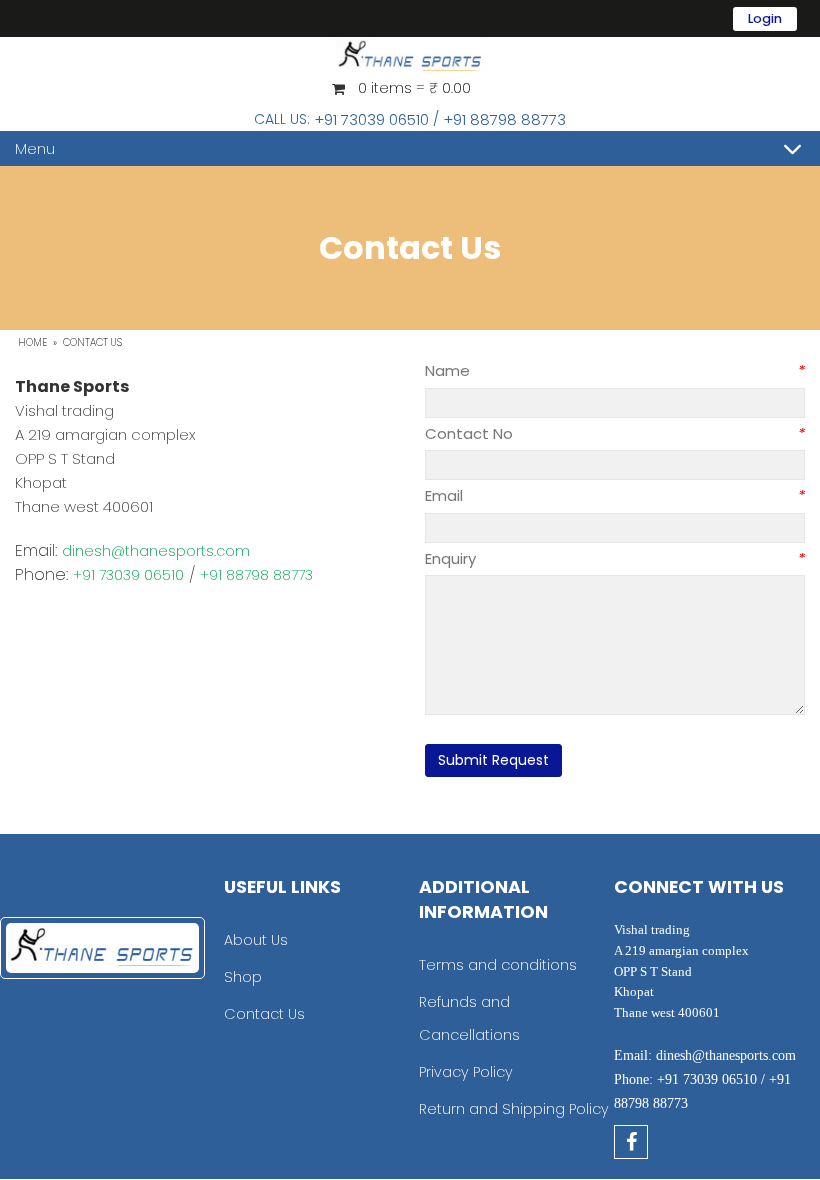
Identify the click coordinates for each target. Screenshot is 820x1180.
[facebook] (631, 1142)
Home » (39, 342)
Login (765, 18)
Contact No (525, 433)
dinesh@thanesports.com (156, 551)
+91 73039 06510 (371, 119)
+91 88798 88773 (504, 119)
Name (525, 370)
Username (601, 29)
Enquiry (525, 558)
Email (525, 495)
